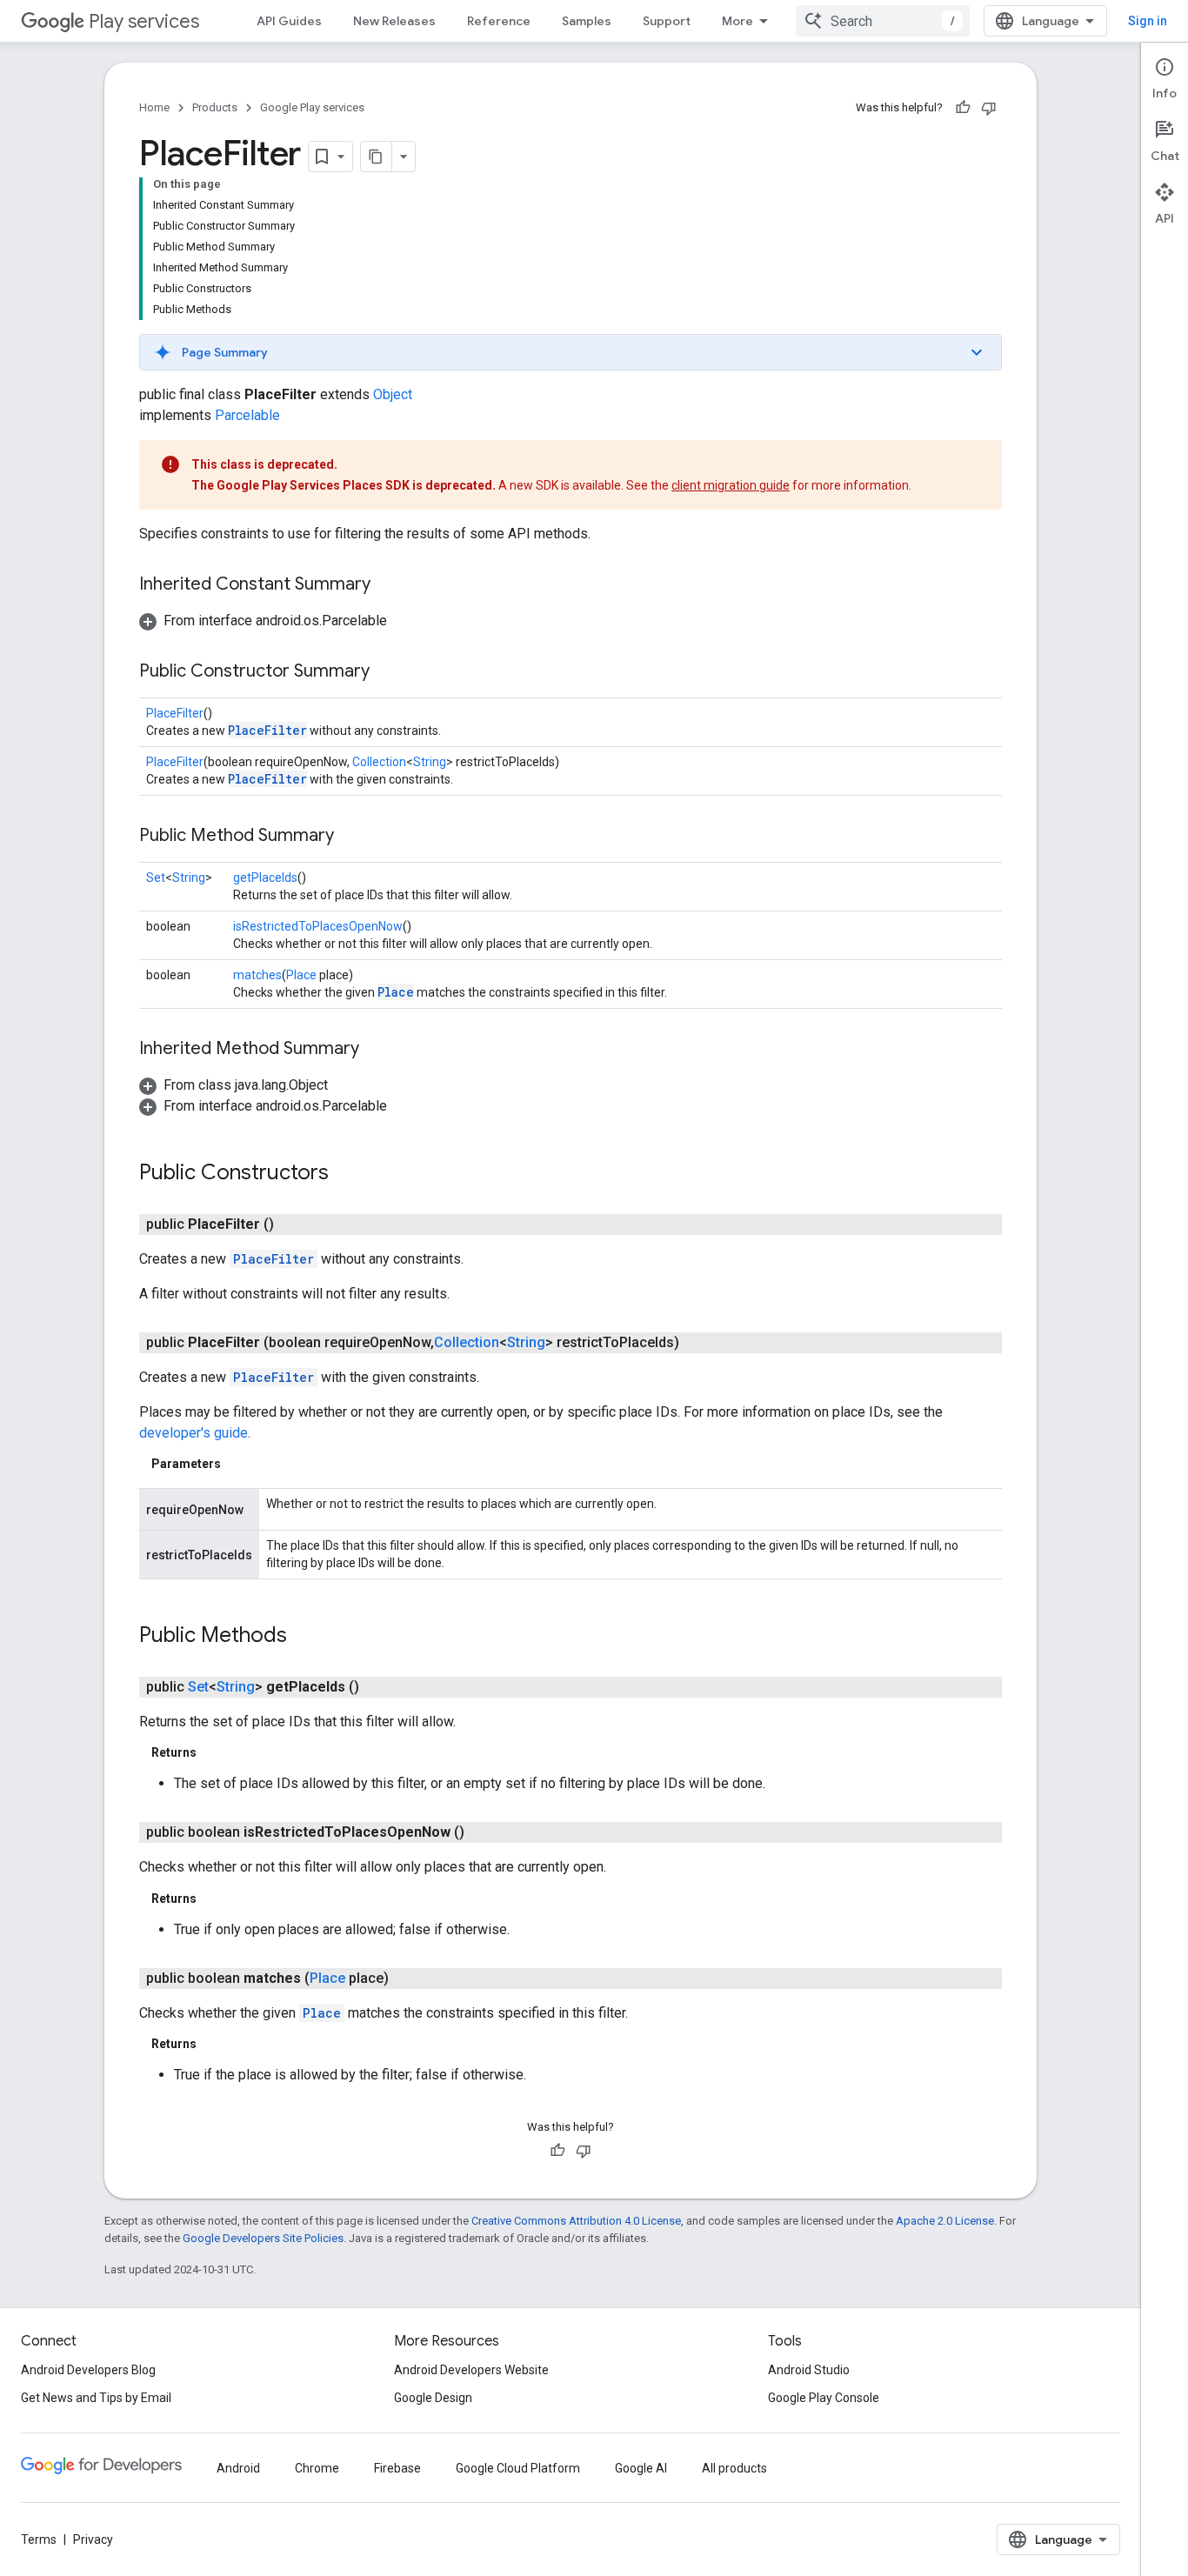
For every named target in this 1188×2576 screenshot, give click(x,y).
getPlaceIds (265, 878)
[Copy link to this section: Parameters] (238, 1464)
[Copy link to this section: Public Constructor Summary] (387, 672)
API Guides (289, 21)
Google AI (641, 2468)
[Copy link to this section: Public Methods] (304, 1637)
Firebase (397, 2468)
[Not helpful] (989, 108)
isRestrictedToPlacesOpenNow (318, 926)
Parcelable (247, 415)
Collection (379, 762)
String (430, 762)
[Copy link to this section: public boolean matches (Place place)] (406, 1979)
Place (301, 975)
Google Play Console (824, 2398)
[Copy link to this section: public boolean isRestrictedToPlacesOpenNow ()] (482, 1832)
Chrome (317, 2468)
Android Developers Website (471, 2370)
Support (667, 21)
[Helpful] (963, 108)
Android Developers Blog (88, 2370)
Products (215, 107)
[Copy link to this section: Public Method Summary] (351, 837)
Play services (144, 21)
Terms (39, 2539)
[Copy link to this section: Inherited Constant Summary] (388, 585)
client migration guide (731, 485)
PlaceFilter (175, 713)
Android (238, 2468)
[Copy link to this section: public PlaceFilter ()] (291, 1225)
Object (393, 394)
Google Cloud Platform (518, 2468)
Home (154, 107)
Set (156, 878)
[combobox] (883, 21)
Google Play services (312, 107)
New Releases (394, 21)
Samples (587, 21)
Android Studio (809, 2370)
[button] (571, 352)
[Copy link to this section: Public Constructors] (346, 1174)
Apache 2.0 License (945, 2221)
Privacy (93, 2539)
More (737, 21)
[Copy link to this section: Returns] (214, 1752)
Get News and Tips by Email (96, 2398)
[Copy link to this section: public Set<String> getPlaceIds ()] (377, 1687)
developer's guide (194, 1433)
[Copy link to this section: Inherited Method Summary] (377, 1050)
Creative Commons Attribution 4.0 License (576, 2221)
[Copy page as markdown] (377, 157)
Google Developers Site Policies (263, 2238)
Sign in (1148, 21)
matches (257, 975)
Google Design (433, 2398)
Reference (499, 21)
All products (734, 2468)
